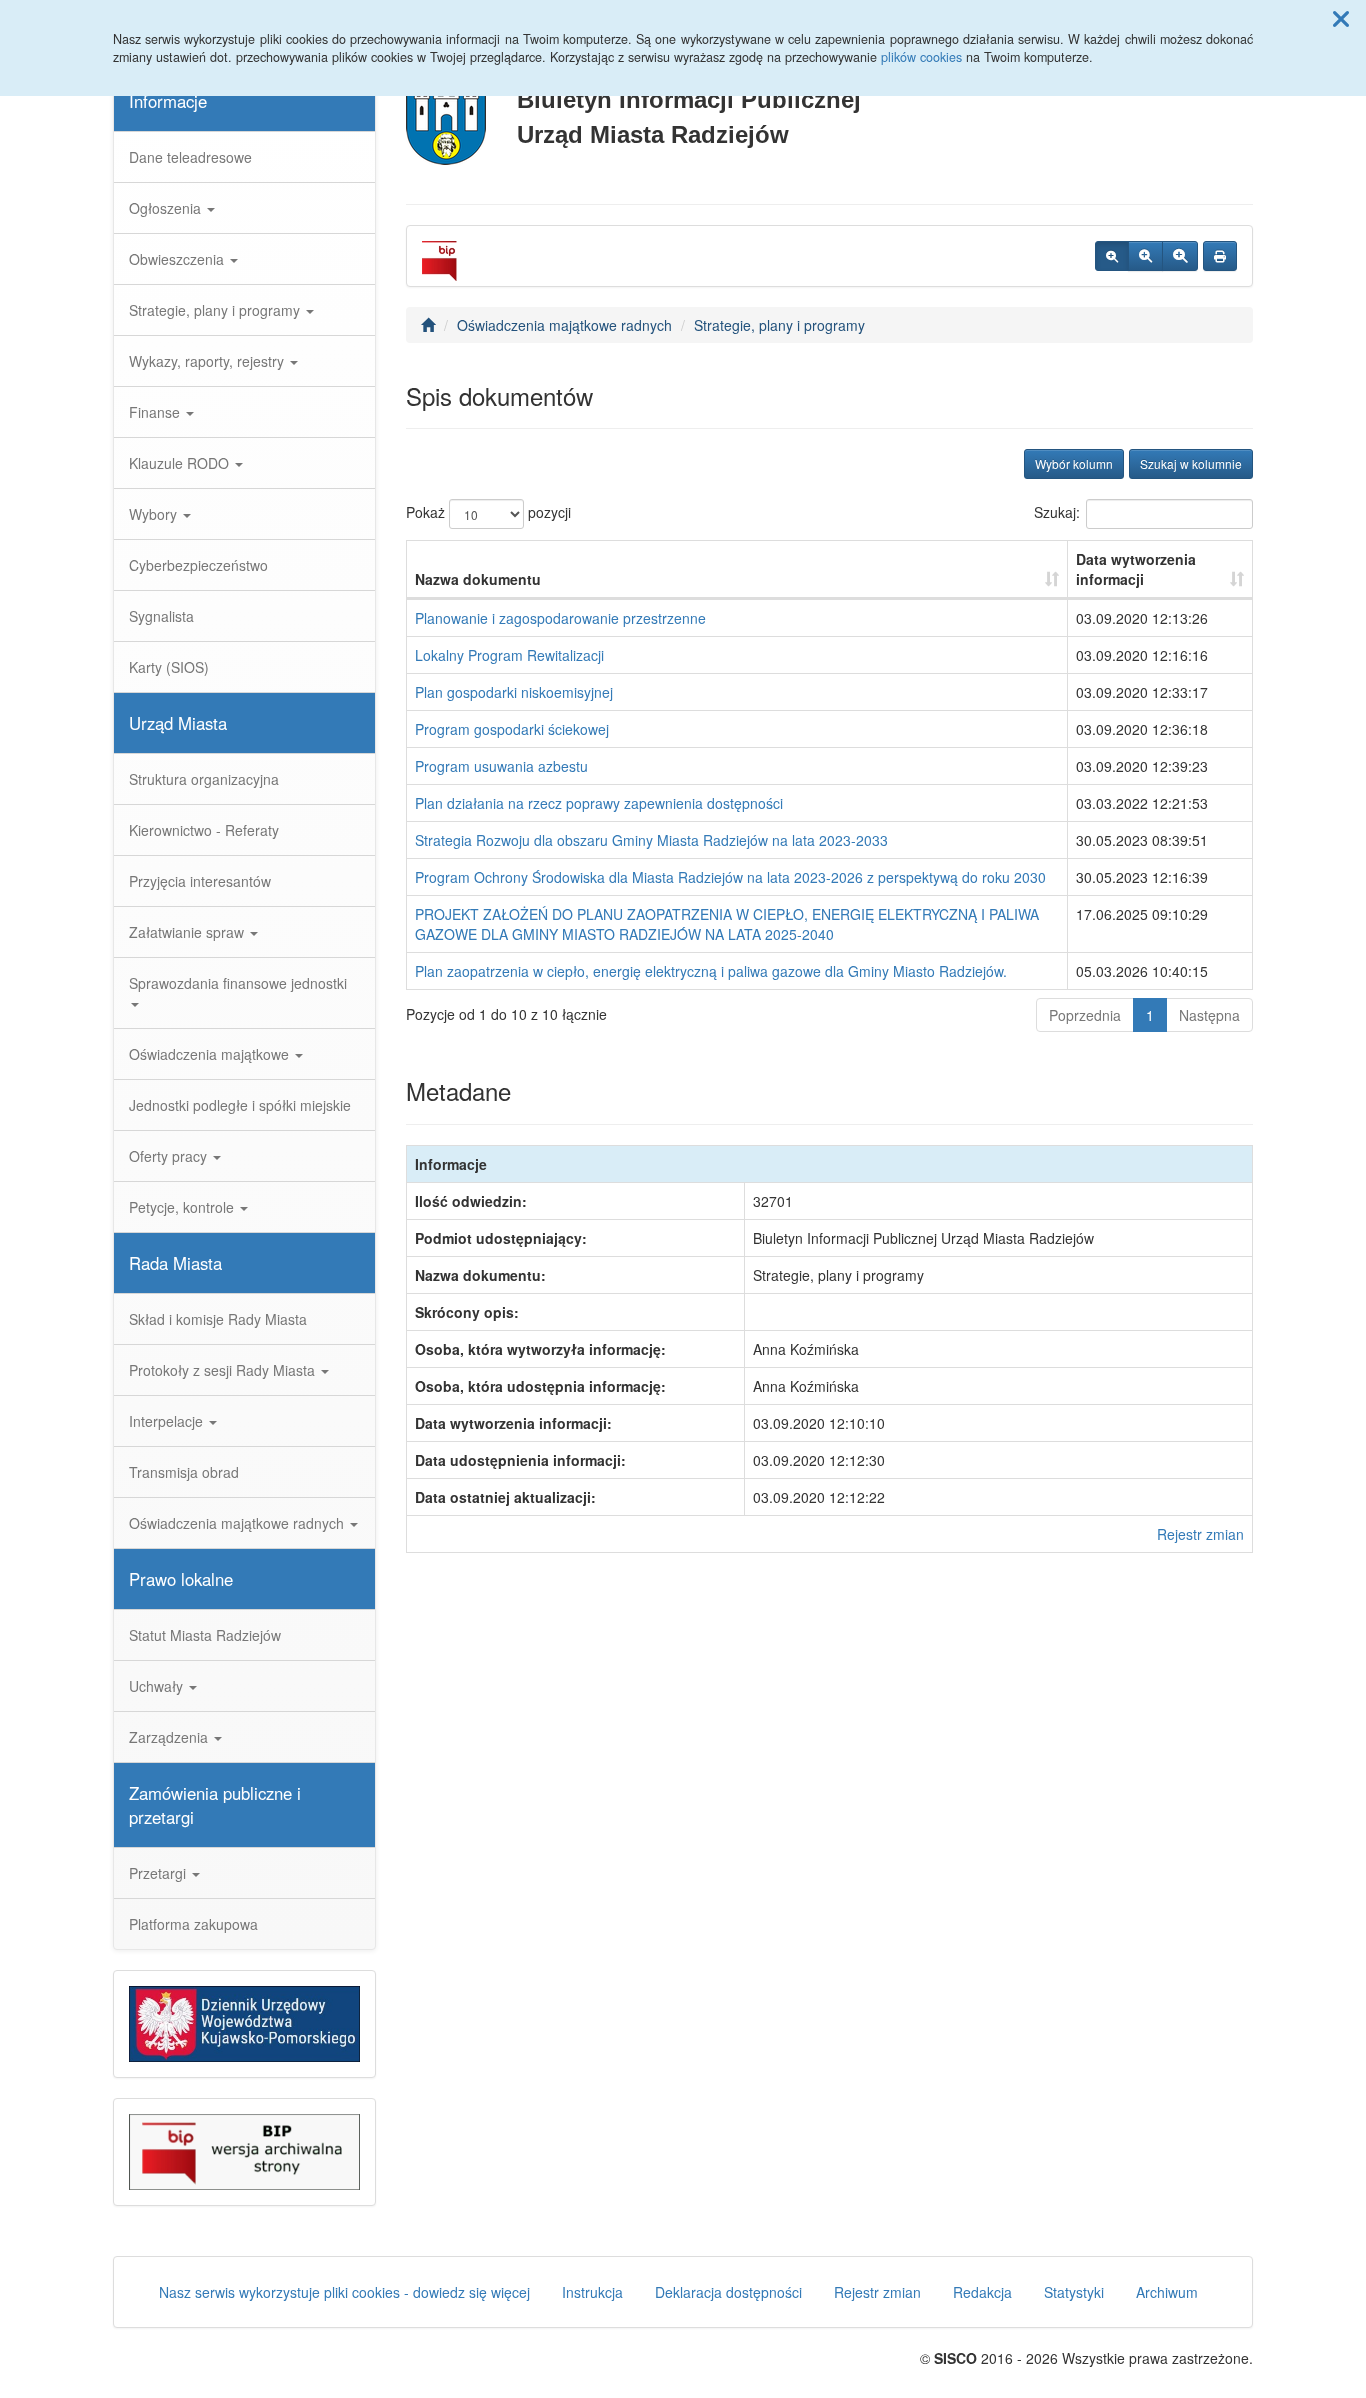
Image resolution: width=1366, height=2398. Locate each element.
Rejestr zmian (1200, 1534)
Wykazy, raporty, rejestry (208, 361)
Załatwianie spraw (188, 932)
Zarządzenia (170, 1737)
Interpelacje (168, 1421)
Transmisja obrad (184, 1472)
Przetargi (159, 1873)
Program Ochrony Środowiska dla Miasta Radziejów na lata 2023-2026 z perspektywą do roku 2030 (730, 877)
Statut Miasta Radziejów (205, 1635)
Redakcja (982, 2292)
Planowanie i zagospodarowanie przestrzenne (560, 618)
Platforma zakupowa (193, 1924)
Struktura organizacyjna (204, 779)
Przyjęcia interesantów (200, 881)
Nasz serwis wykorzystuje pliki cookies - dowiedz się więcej (344, 2292)
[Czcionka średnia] (1145, 256)
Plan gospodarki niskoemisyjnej (514, 692)
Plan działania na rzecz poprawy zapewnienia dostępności (599, 803)
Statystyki (1074, 2292)
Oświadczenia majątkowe (211, 1054)
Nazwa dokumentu (478, 579)
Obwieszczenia (178, 259)
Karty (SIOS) (169, 667)
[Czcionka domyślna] (1112, 256)
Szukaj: (1057, 512)
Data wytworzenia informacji (1136, 569)
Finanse (156, 412)
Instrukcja (592, 2292)
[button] (1341, 18)
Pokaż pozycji (488, 512)
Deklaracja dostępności (728, 2292)
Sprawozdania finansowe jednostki (238, 983)
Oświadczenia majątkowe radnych (238, 1523)
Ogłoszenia (167, 208)
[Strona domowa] (428, 325)
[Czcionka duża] (1180, 256)
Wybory (155, 514)
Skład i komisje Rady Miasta (218, 1319)
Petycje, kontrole (183, 1207)
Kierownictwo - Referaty (204, 830)
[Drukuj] (1220, 256)
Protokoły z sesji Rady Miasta (224, 1370)
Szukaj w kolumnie (1191, 463)
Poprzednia (1085, 1015)
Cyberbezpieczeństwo (198, 565)
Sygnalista (161, 616)
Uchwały (158, 1686)
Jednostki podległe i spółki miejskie (240, 1105)
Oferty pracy (170, 1156)
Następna (1209, 1015)
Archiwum (1167, 2292)
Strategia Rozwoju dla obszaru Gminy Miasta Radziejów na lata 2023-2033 (651, 840)
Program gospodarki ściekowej (512, 729)
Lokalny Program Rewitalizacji (509, 655)
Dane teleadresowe (190, 157)
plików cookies (921, 57)
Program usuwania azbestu (501, 766)
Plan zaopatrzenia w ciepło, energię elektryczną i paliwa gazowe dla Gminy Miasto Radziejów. (711, 971)
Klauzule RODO (181, 463)
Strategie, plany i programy (216, 310)
